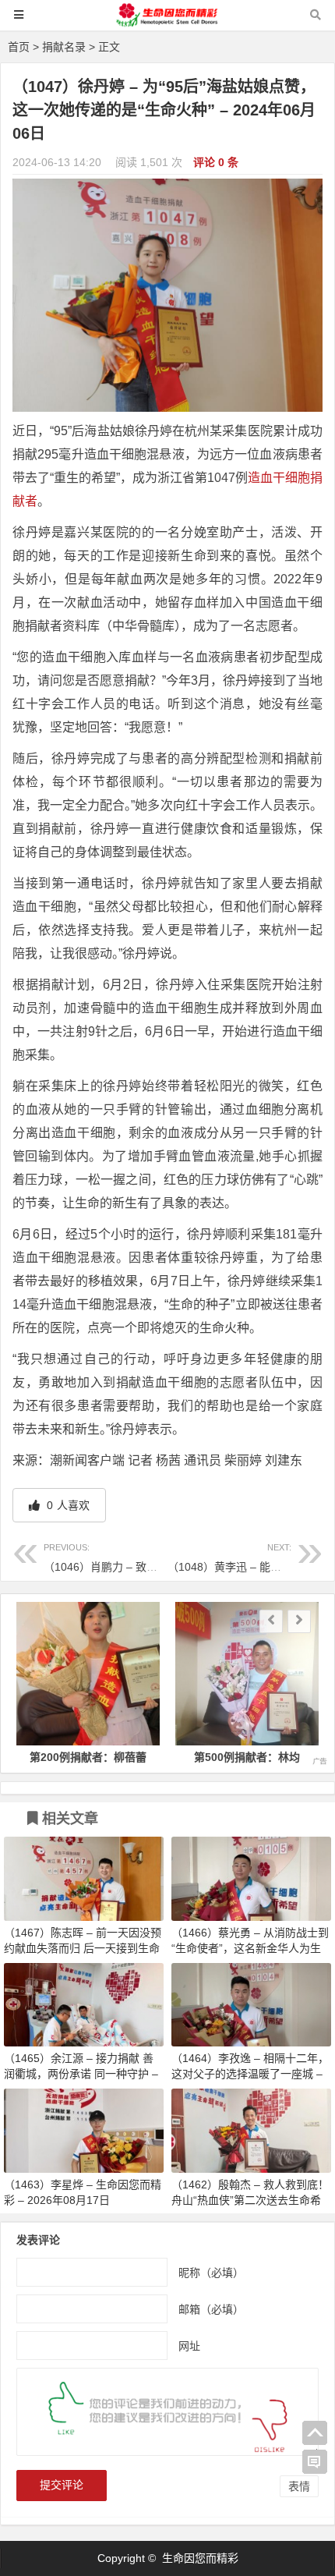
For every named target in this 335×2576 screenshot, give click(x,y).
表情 (299, 2486)
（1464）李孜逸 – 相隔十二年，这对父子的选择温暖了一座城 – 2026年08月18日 (250, 2074)
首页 (19, 47)
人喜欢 (67, 1505)
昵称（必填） (211, 2273)
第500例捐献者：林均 (247, 1757)
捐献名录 (64, 47)
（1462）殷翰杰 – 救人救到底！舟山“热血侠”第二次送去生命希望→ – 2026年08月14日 (250, 2200)
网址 (189, 2346)
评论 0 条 (216, 162)
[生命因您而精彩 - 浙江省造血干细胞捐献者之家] (167, 22)
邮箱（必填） (211, 2309)
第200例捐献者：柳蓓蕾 (88, 1757)
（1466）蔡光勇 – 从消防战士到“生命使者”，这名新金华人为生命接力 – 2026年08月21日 (250, 1948)
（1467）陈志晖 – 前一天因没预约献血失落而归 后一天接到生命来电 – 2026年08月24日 (83, 1948)
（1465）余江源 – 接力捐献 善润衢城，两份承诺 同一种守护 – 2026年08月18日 (81, 2074)
